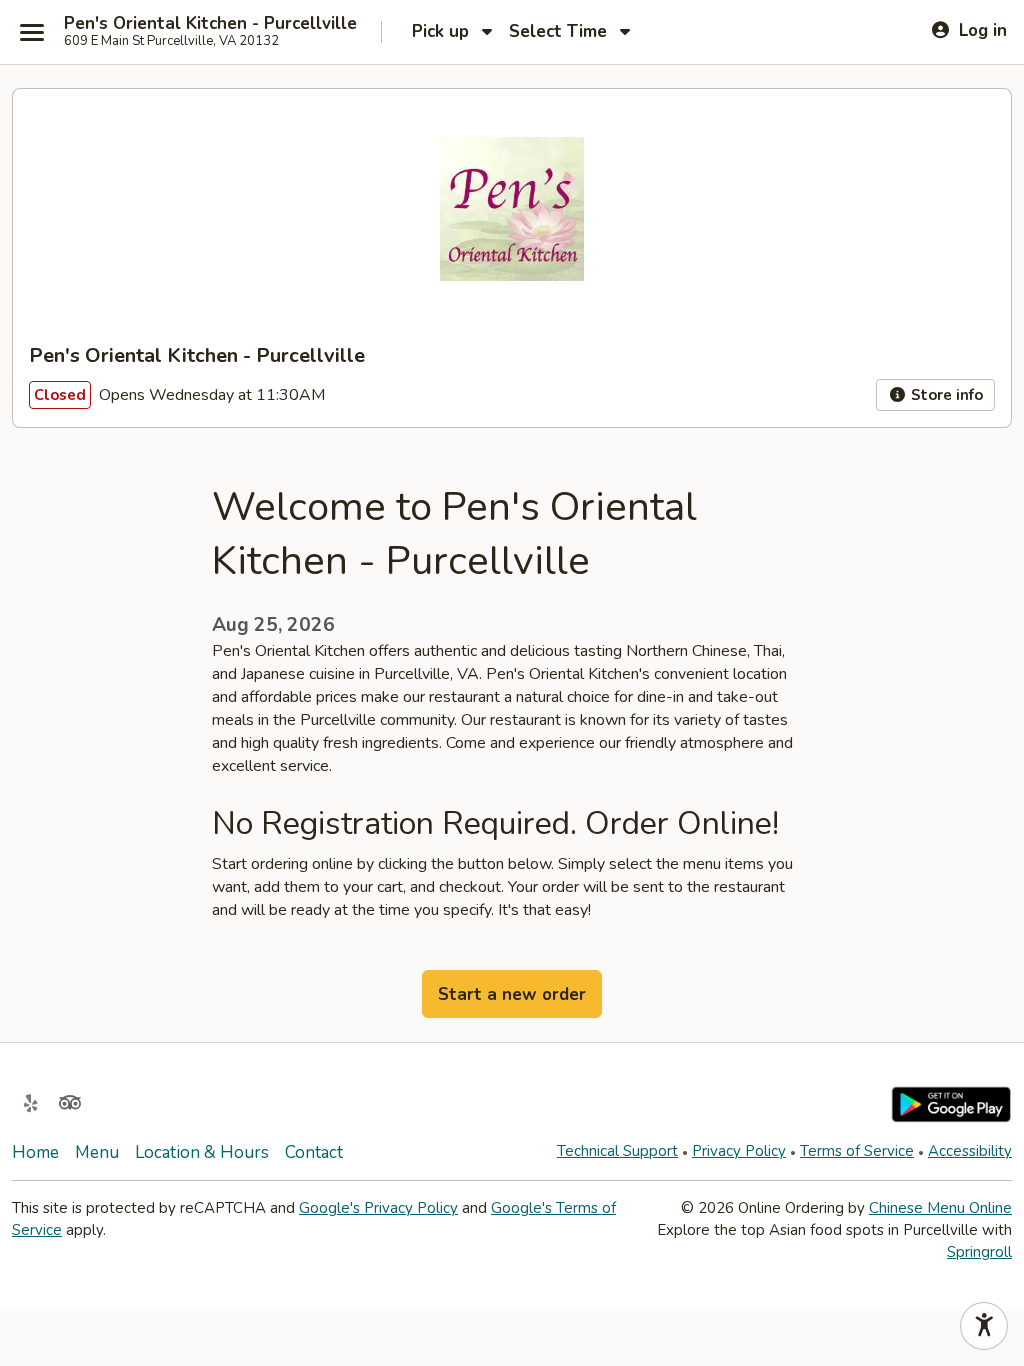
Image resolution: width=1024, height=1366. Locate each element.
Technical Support (617, 1151)
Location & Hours (202, 1152)
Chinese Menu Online (940, 1208)
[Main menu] (32, 32)
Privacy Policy (739, 1151)
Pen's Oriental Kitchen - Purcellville (210, 24)
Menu (97, 1152)
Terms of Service (857, 1151)
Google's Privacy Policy (378, 1208)
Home (35, 1152)
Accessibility (970, 1151)
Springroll (979, 1252)
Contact (314, 1152)
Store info (945, 395)
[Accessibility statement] (984, 1326)
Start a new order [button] (512, 994)
